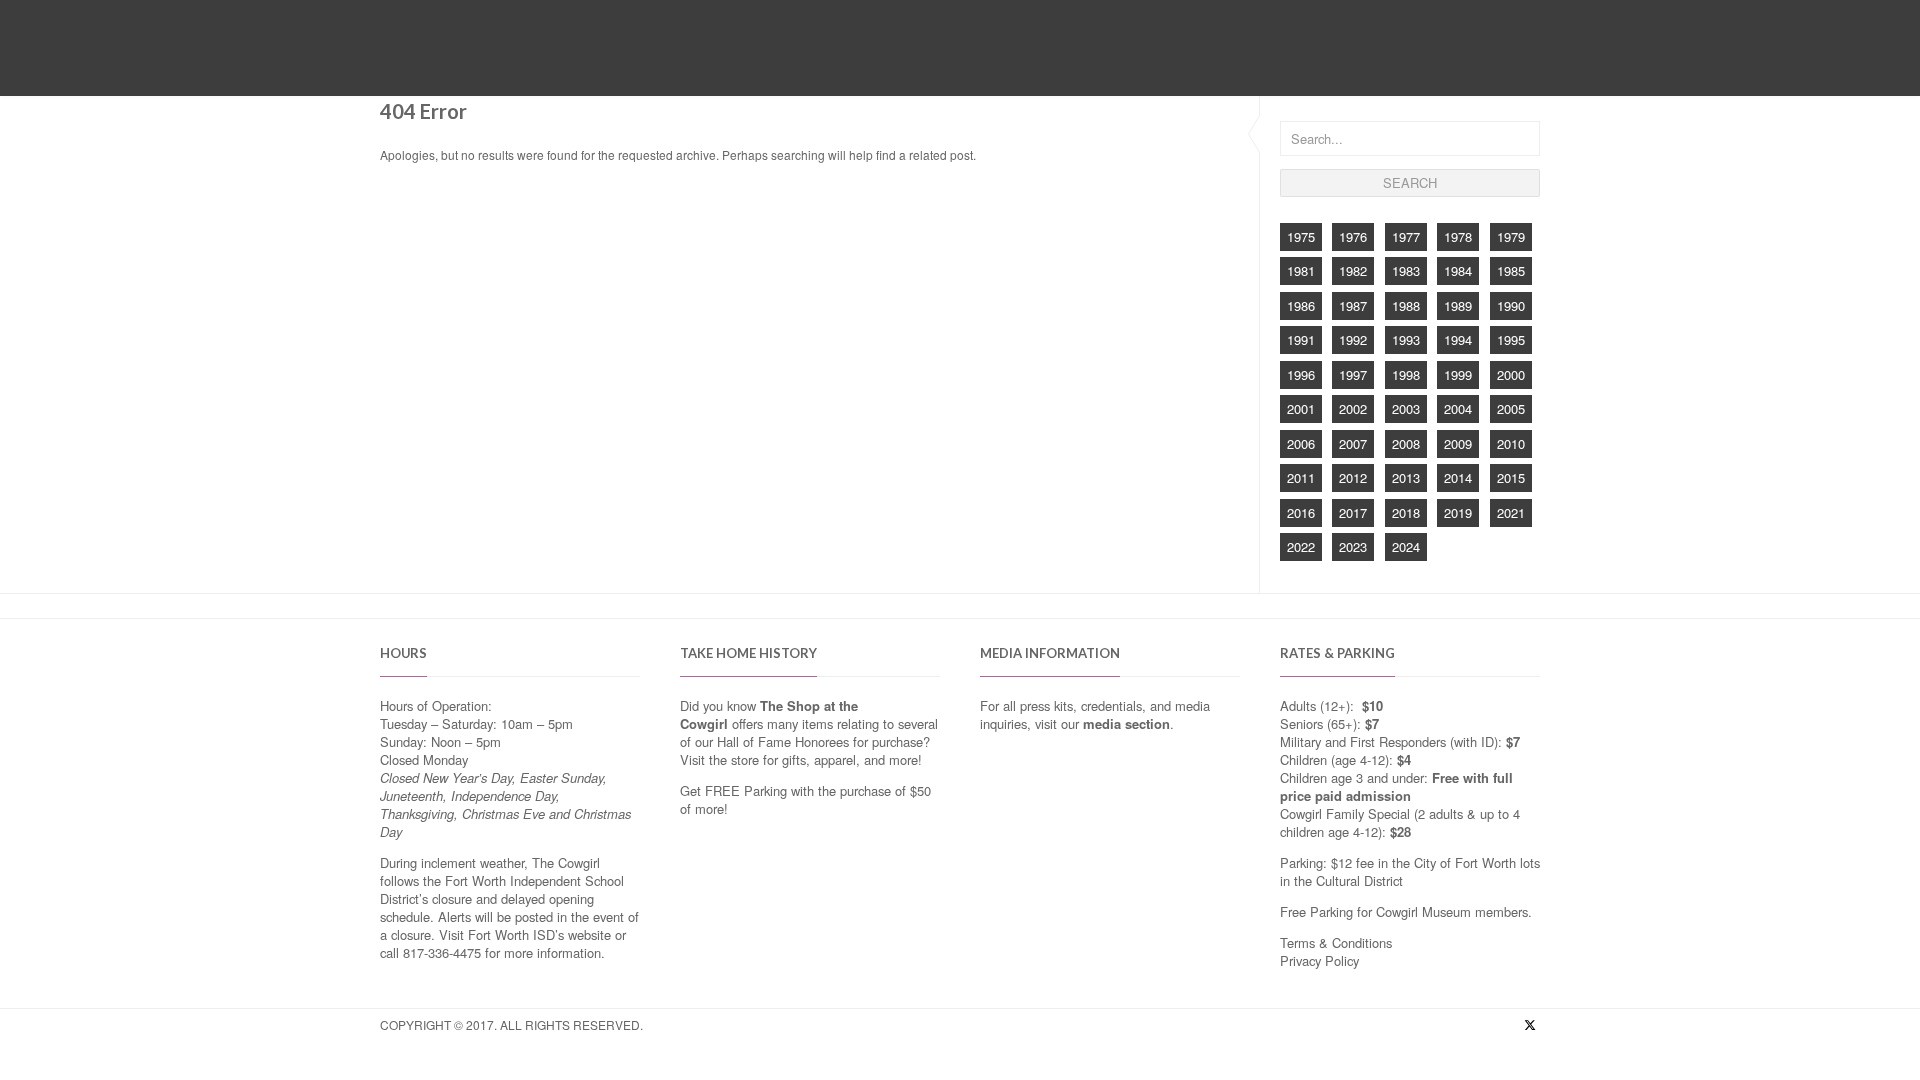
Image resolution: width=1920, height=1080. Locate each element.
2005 (1511, 408)
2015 (1511, 477)
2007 (1353, 443)
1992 (1353, 339)
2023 (1353, 546)
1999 (1458, 374)
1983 (1406, 270)
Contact (1214, 67)
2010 (1511, 443)
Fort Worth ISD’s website (539, 934)
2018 (1406, 512)
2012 (1353, 477)
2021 (1511, 512)
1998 (1406, 374)
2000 (1511, 374)
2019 (1458, 512)
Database (1053, 67)
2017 (1353, 512)
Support (1135, 67)
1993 (1406, 339)
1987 (1353, 305)
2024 (1406, 546)
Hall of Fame (864, 67)
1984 (1458, 270)
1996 (1301, 374)
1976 (1353, 236)
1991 (1301, 339)
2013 (1406, 477)
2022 (1301, 546)
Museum (773, 67)
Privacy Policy (1319, 960)
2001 (1301, 408)
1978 (1458, 236)
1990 (1511, 305)
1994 (1458, 339)
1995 (1511, 339)
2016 (1301, 512)
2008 (1406, 443)
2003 (1406, 408)
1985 (1511, 270)
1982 (1353, 270)
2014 (1458, 477)
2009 (1458, 443)
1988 (1406, 305)
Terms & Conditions (1336, 942)
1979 (1511, 236)
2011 (1301, 477)
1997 (1353, 374)
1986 (1301, 305)
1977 (1406, 236)
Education (964, 67)
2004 (1458, 408)
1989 (1458, 305)
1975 (1301, 236)
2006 (1301, 443)
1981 (1301, 270)
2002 (1353, 408)
